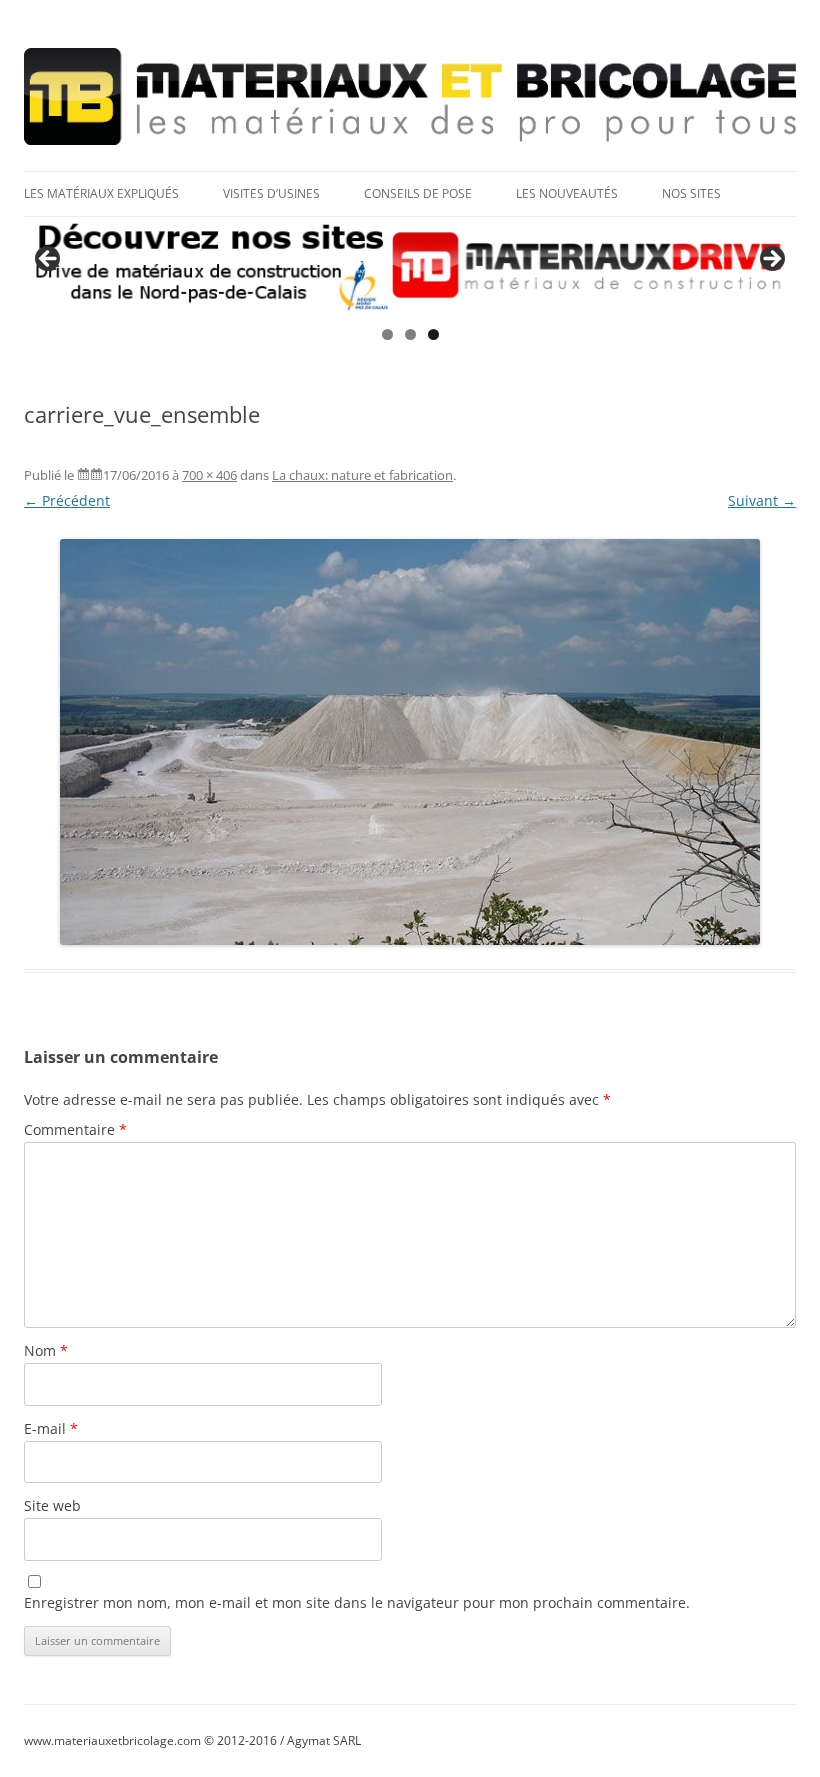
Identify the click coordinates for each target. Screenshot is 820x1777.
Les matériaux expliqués (101, 193)
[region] (410, 265)
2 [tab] (410, 334)
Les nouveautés (567, 193)
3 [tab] (433, 334)
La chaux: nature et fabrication (362, 475)
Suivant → (762, 500)
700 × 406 (209, 475)
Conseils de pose (418, 193)
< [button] (49, 260)
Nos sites (691, 193)
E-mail (51, 1428)
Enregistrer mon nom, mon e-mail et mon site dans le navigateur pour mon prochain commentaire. (357, 1602)
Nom (46, 1350)
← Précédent (67, 500)
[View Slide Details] (410, 265)
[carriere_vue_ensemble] (410, 742)
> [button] (771, 260)
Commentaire (75, 1129)
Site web (52, 1505)
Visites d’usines (271, 193)
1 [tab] (387, 334)
